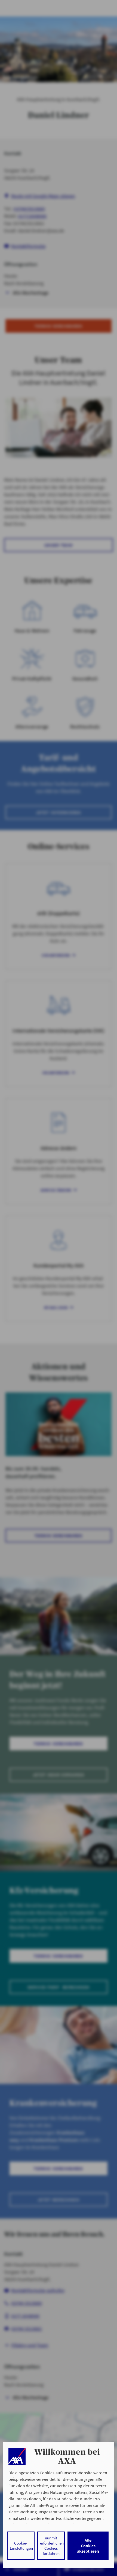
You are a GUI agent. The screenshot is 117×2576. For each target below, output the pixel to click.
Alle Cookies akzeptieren (88, 2546)
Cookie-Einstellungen (21, 2546)
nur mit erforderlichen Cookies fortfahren (52, 2546)
